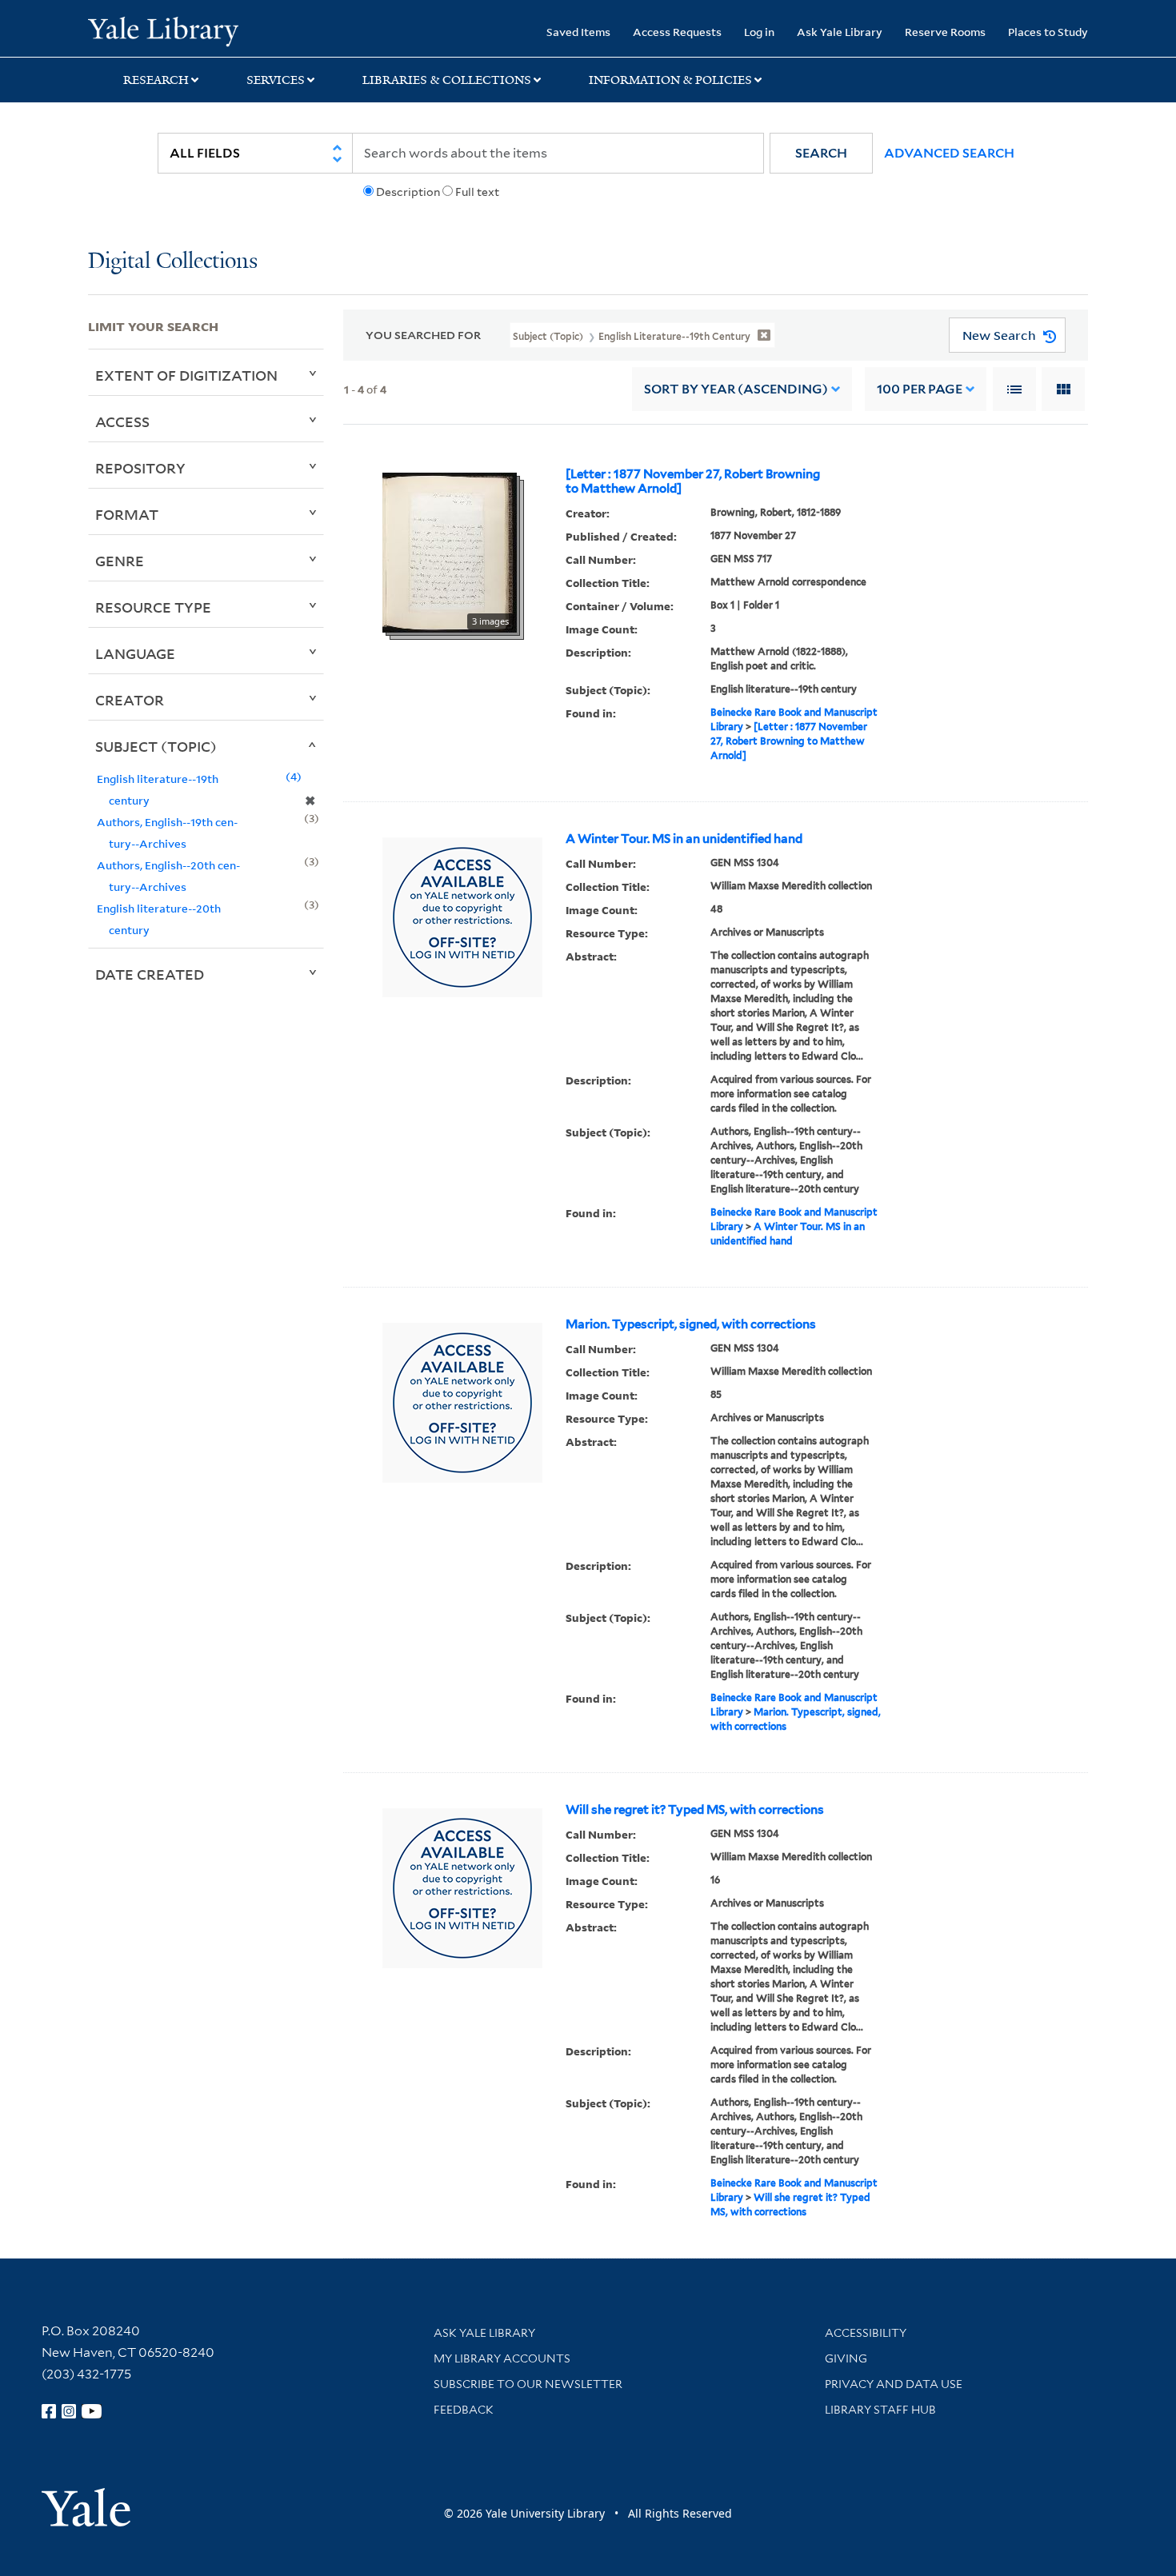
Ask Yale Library (840, 32)
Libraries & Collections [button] (447, 80)
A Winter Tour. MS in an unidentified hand (684, 839)
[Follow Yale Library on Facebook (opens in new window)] (49, 2411)
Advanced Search (949, 153)
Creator (130, 700)
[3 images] (450, 552)
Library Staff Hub (880, 2410)
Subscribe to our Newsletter (528, 2384)
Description (408, 192)
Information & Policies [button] (670, 80)
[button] (821, 153)
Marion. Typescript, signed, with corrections (691, 1324)
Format (127, 514)
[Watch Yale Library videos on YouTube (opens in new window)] (92, 2411)
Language (135, 653)
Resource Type (153, 607)
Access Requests (677, 32)
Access (122, 421)
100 (920, 389)
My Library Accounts (502, 2358)
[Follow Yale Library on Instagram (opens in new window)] (69, 2411)
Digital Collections (173, 262)
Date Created (150, 974)
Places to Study (1048, 32)
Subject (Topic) (156, 746)
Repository (140, 468)
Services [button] (276, 80)
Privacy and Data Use (894, 2384)
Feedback (464, 2410)
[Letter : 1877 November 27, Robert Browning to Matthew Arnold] (693, 481)
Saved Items (578, 32)
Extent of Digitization (186, 375)
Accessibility (866, 2333)
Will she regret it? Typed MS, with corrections (695, 1810)
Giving (846, 2358)
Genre (120, 561)
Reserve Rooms (945, 32)
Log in (759, 32)
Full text (477, 192)
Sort (736, 389)
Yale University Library (163, 30)
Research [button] (156, 80)
